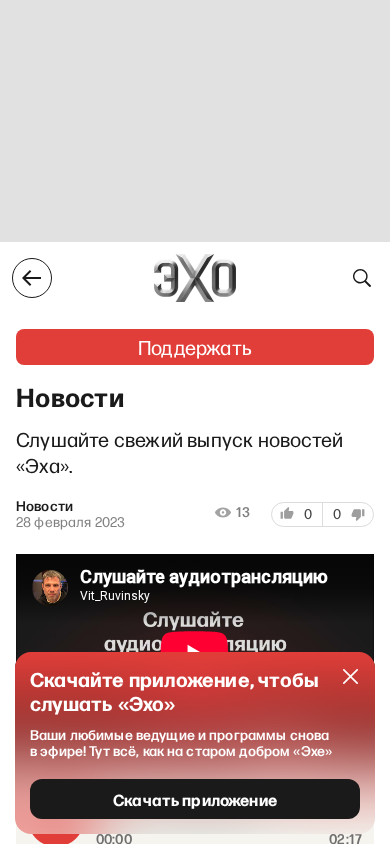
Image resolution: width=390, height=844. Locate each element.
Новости (44, 506)
